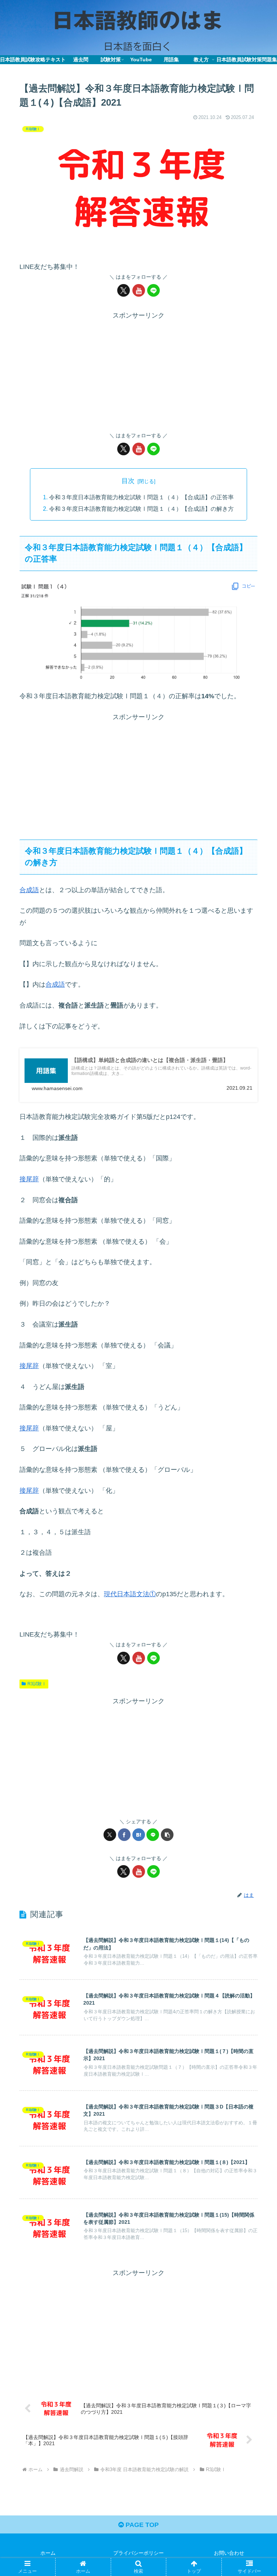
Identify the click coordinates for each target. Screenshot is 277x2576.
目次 (128, 481)
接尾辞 (29, 1179)
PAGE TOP (141, 2525)
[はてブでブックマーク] (139, 1835)
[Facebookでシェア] (124, 1835)
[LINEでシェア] (153, 1835)
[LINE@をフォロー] (153, 290)
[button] (167, 1835)
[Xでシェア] (110, 1835)
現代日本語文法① (130, 1594)
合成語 (29, 890)
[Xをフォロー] (124, 290)
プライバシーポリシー (138, 2553)
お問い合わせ (229, 2553)
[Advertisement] (138, 372)
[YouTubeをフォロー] (139, 290)
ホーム (48, 2553)
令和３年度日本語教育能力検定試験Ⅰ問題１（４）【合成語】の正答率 (141, 497)
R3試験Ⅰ (37, 1684)
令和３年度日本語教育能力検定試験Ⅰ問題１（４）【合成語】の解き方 (141, 509)
